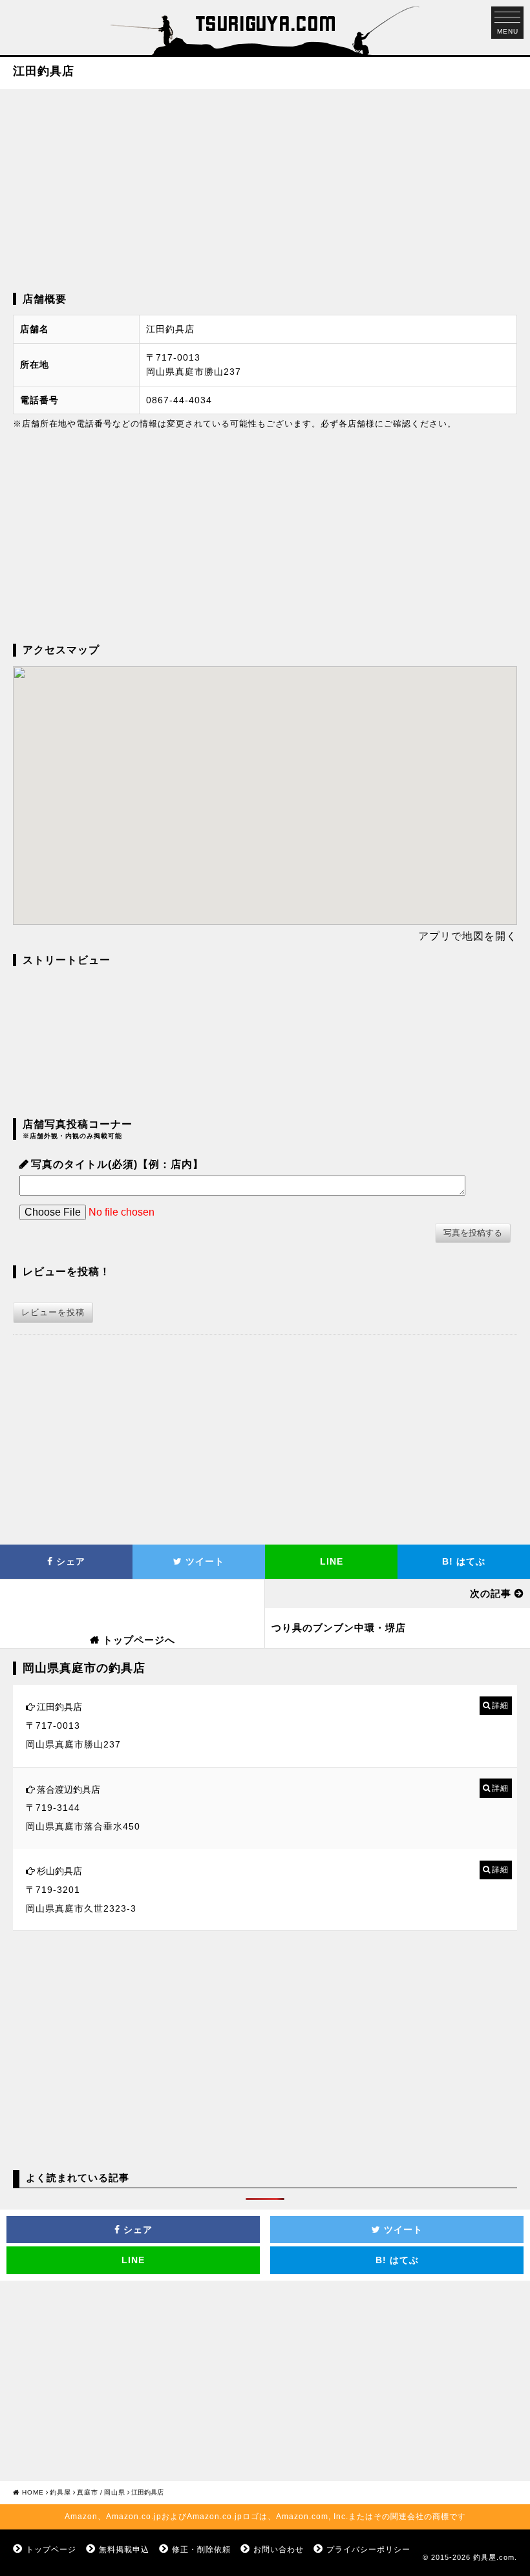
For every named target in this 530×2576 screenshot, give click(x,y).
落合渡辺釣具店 (69, 1789)
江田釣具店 (59, 1707)
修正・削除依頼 (201, 2550)
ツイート (203, 1561)
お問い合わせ (279, 2550)
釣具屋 (60, 2492)
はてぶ (464, 1561)
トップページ (51, 2550)
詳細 (500, 1705)
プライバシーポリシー (368, 2550)
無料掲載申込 (124, 2550)
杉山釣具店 (59, 1871)
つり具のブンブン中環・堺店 (339, 1628)
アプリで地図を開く (468, 936)
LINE (332, 1561)
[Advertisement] (265, 189)
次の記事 (491, 1593)
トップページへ (139, 1640)
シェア (69, 1561)
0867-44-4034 (179, 400)
